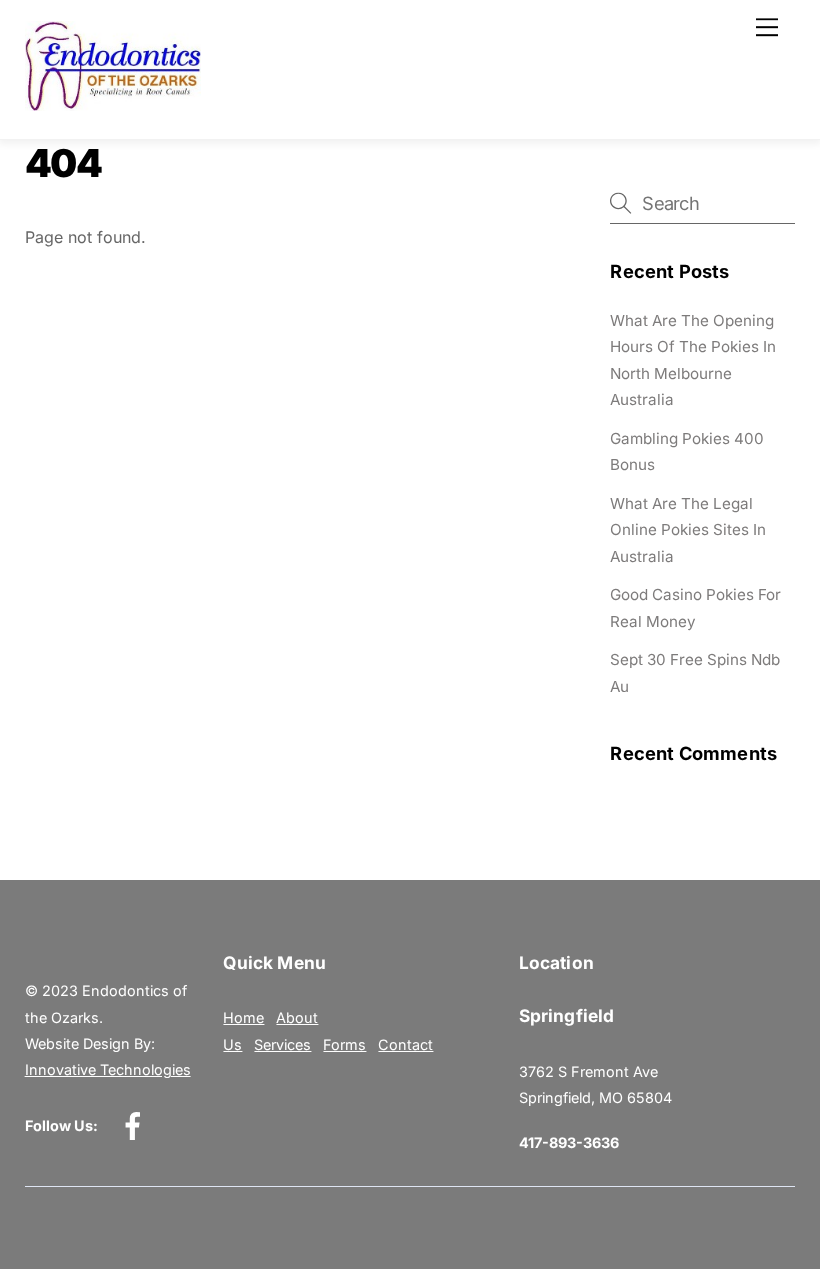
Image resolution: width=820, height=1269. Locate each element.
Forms (344, 1044)
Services (282, 1044)
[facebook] (136, 1124)
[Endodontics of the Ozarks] (113, 102)
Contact (405, 1044)
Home (243, 1017)
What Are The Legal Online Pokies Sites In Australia (688, 530)
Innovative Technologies (108, 1069)
